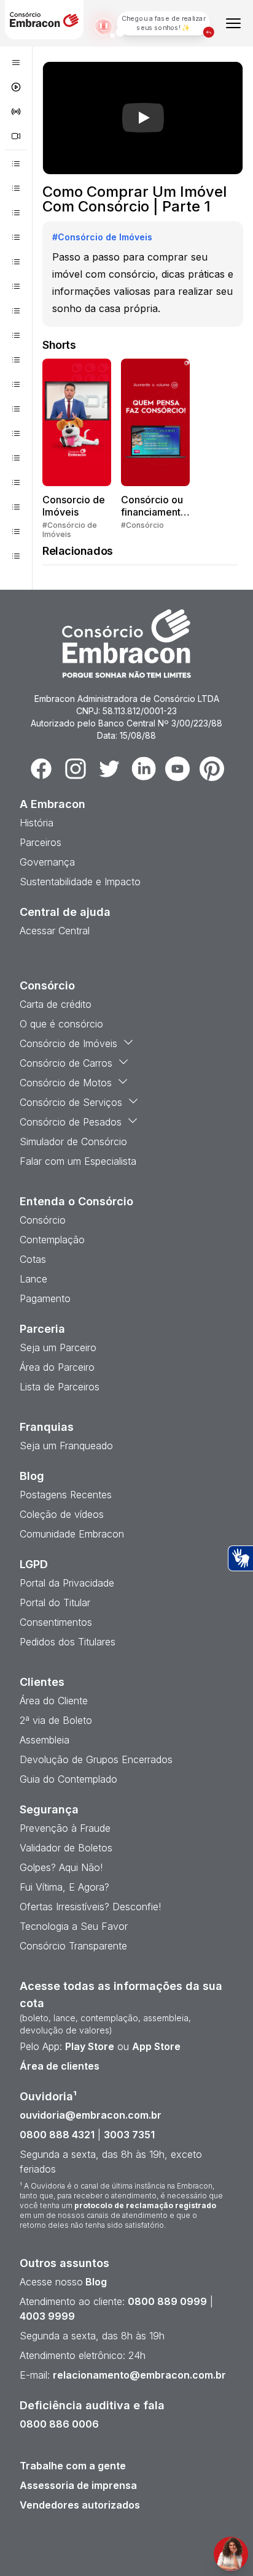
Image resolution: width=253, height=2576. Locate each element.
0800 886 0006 (59, 2424)
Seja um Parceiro (58, 1347)
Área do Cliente (54, 1701)
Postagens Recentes (66, 1495)
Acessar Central (55, 931)
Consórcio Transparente (73, 1946)
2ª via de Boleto (56, 1720)
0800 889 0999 (167, 2301)
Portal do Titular (55, 1602)
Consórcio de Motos (66, 1083)
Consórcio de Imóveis (68, 1043)
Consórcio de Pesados (71, 1122)
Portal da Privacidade (67, 1583)
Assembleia (45, 1740)
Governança (47, 862)
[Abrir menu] (233, 23)
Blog (95, 2282)
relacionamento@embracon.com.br (139, 2375)
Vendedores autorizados (80, 2505)
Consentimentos (56, 1622)
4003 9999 (47, 2316)
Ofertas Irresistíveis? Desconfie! (90, 1907)
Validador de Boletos (66, 1848)
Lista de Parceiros (60, 1387)
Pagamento (45, 1298)
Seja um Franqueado (66, 1446)
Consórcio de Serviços (71, 1102)
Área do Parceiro (57, 1367)
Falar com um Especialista (78, 1161)
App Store (156, 2046)
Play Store (90, 2046)
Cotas (33, 1259)
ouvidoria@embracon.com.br (91, 2115)
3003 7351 (129, 2135)
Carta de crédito (56, 1004)
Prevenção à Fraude (65, 1828)
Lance (33, 1279)
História (37, 823)
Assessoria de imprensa (78, 2485)
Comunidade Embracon (72, 1534)
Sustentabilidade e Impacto (80, 882)
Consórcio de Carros (66, 1063)
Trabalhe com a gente (73, 2466)
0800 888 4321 (57, 2135)
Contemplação (52, 1240)
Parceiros (41, 842)
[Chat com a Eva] (231, 2554)
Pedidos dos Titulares (68, 1642)
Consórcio (43, 1220)
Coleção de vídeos (62, 1514)
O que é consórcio (61, 1024)
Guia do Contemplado (68, 1779)
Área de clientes (60, 2066)
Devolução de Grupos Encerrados (96, 1759)
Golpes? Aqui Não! (61, 1867)
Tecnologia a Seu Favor (74, 1926)
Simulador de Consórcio (73, 1141)
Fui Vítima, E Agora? (64, 1887)
